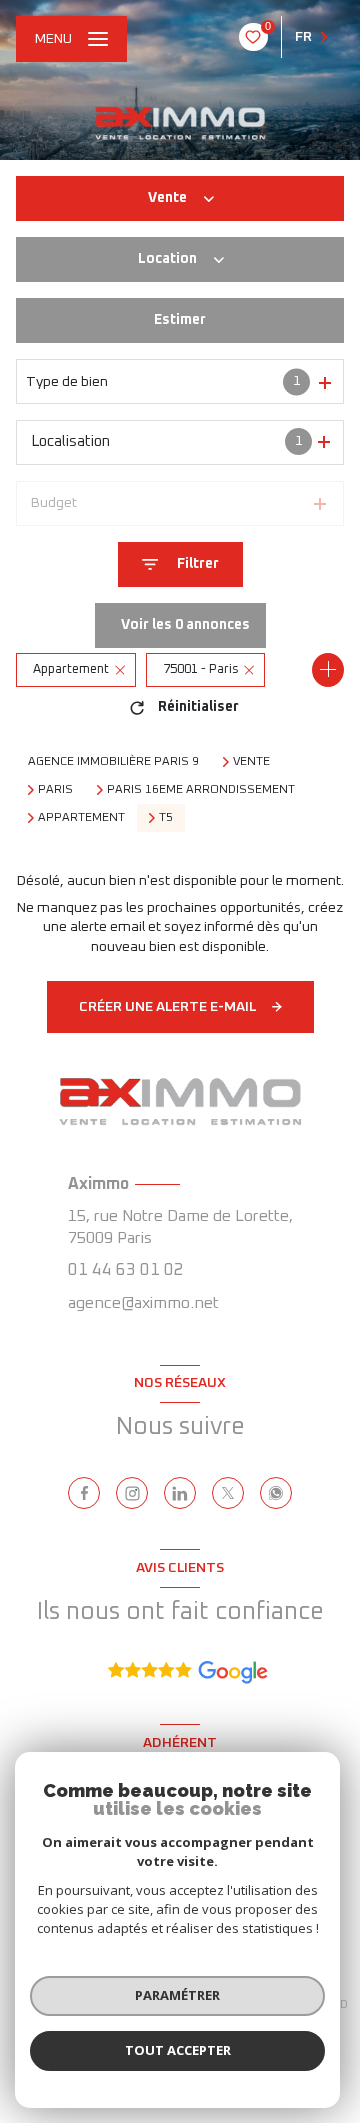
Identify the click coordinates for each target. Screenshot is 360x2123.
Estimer (180, 320)
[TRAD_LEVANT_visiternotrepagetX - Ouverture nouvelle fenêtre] (228, 1493)
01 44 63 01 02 (126, 1270)
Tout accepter (178, 2050)
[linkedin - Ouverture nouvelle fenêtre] (180, 1493)
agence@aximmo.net (143, 1303)
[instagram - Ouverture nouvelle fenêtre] (132, 1493)
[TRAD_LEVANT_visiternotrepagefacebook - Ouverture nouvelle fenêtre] (84, 1493)
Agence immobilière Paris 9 (113, 762)
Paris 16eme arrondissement (201, 790)
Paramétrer (177, 1995)
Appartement (81, 818)
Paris (55, 790)
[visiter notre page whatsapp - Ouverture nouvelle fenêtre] (276, 1493)
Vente (251, 762)
